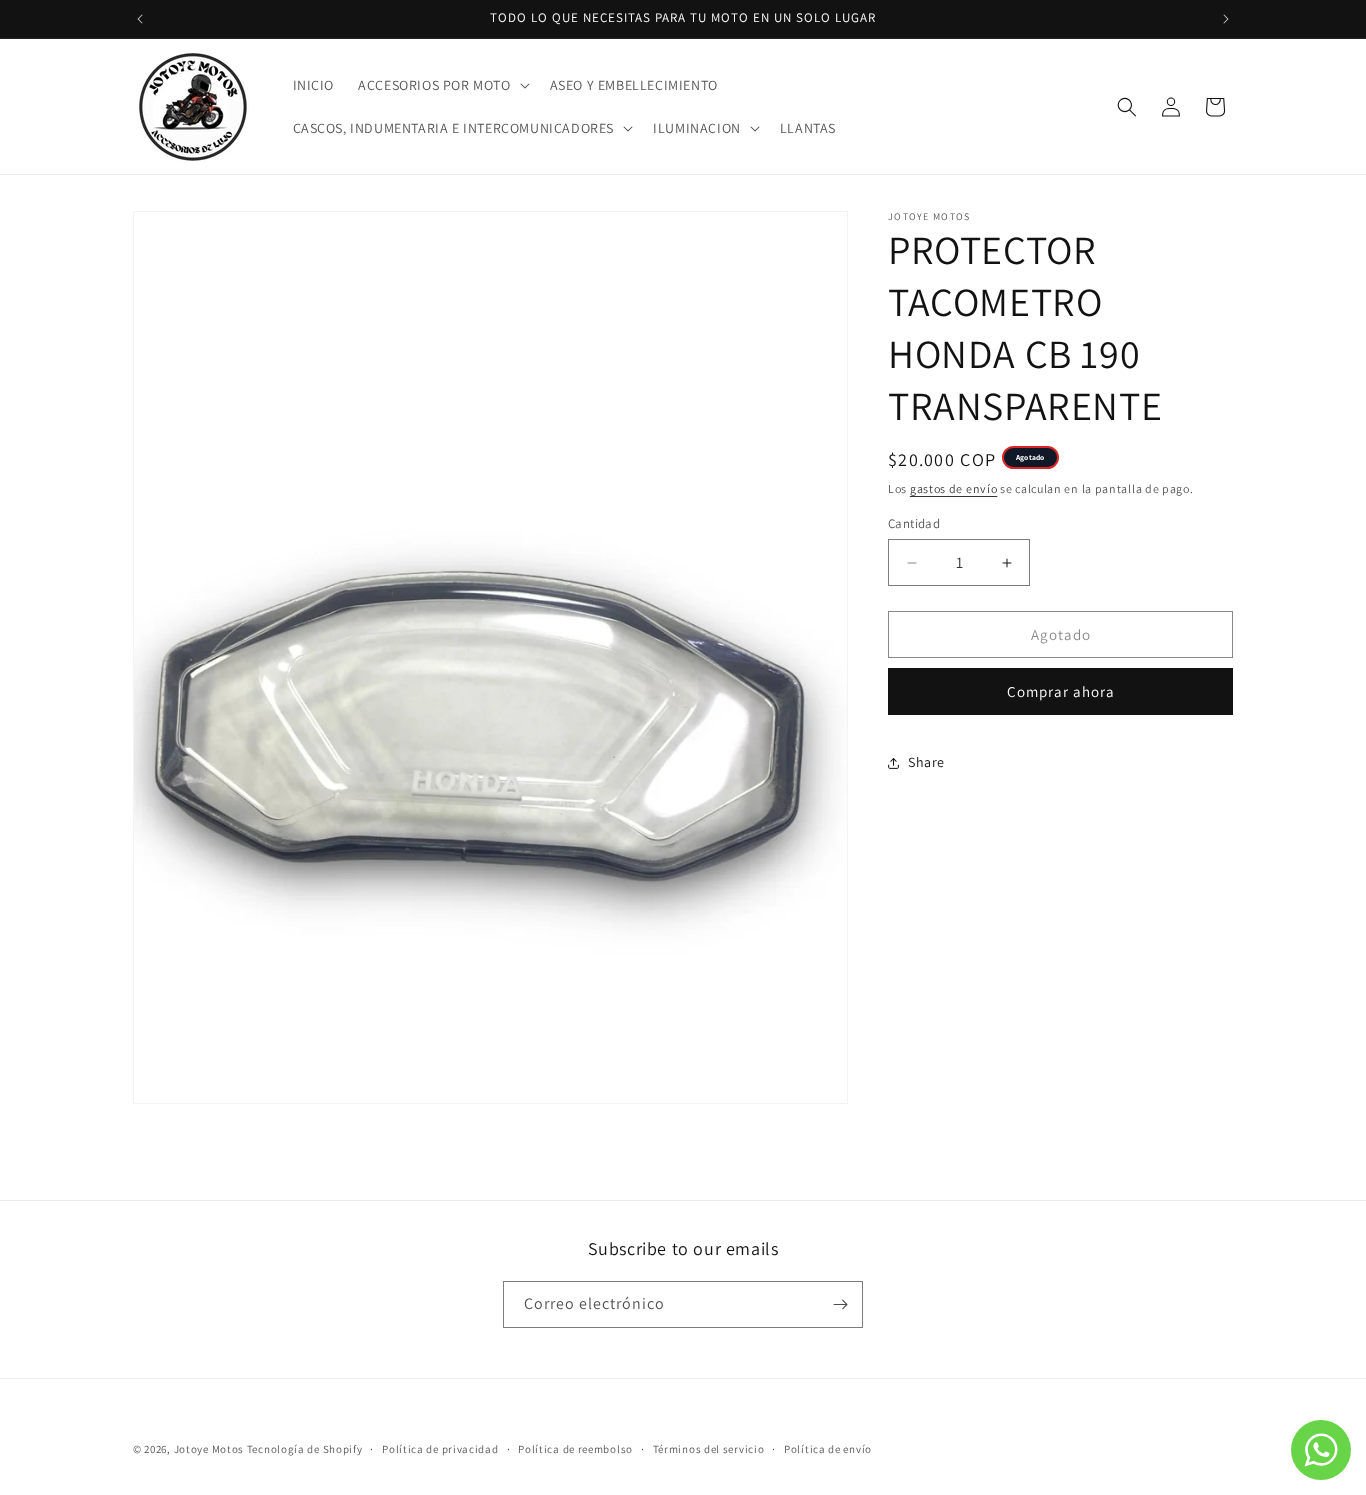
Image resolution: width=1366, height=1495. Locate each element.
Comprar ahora (1061, 692)
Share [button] (926, 762)
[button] (441, 85)
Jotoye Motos (209, 1449)
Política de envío (828, 1448)
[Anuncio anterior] (140, 19)
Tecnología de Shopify (305, 1449)
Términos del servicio (709, 1448)
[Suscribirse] (840, 1304)
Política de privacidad (440, 1448)
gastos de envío (954, 488)
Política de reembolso (575, 1448)
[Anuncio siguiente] (1226, 19)
